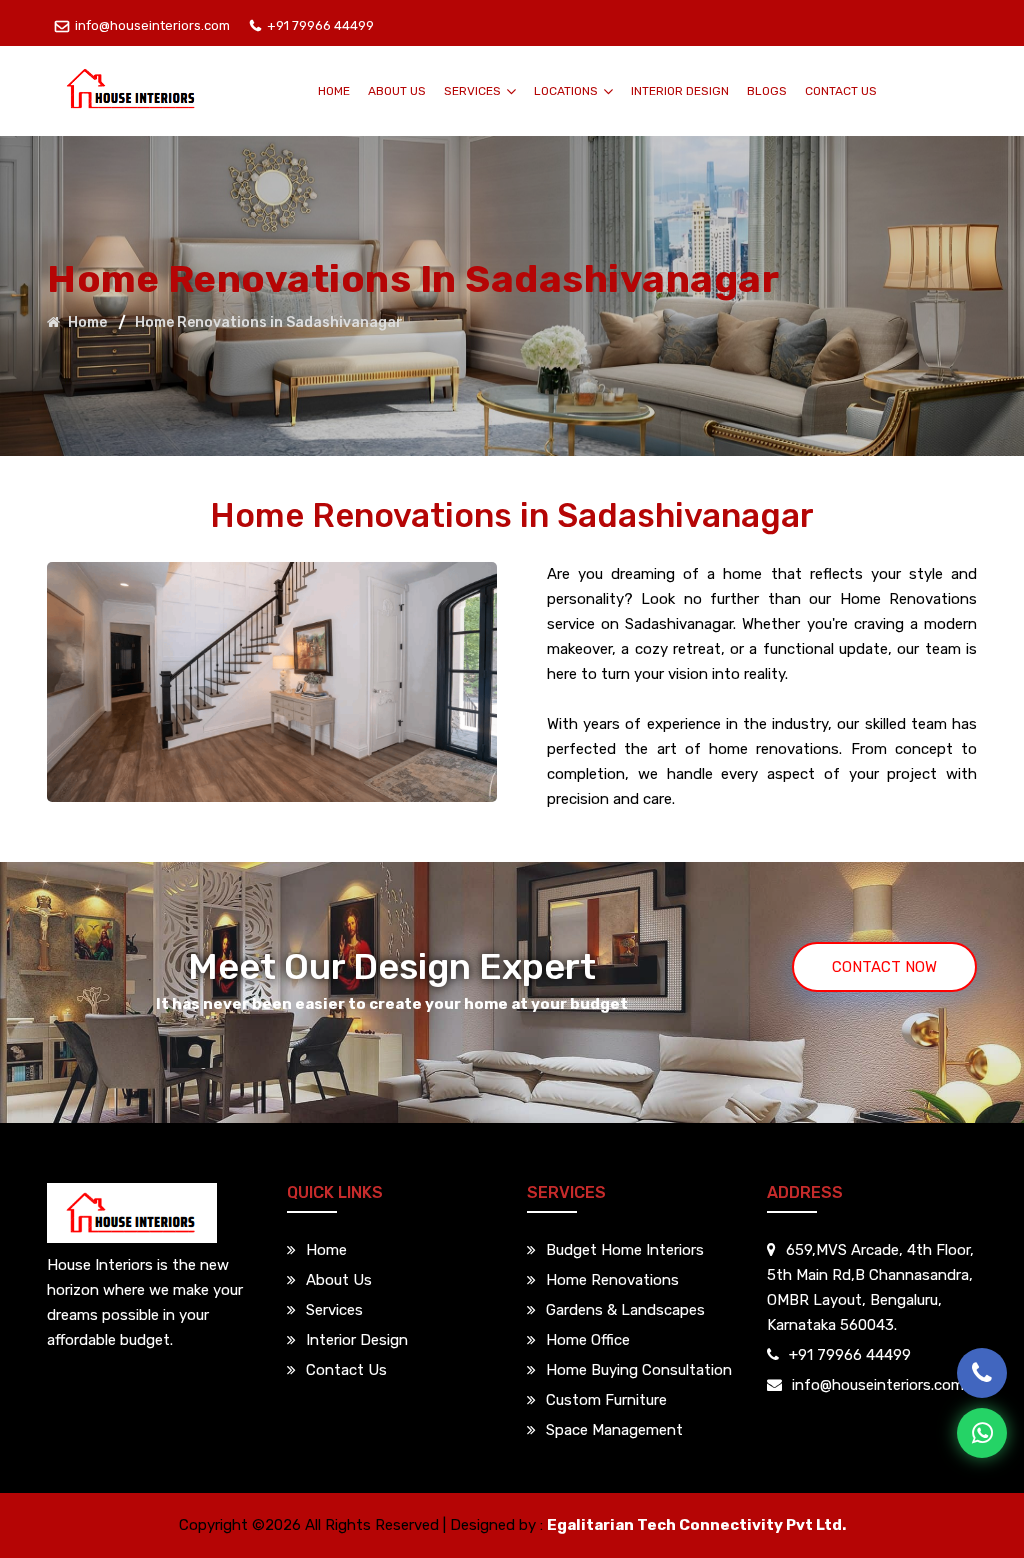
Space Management (614, 1430)
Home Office (588, 1340)
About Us (397, 91)
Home (334, 91)
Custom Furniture (606, 1400)
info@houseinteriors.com (152, 25)
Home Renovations (612, 1280)
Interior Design (680, 91)
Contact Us (841, 91)
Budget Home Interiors (625, 1250)
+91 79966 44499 (320, 25)
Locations (567, 91)
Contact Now (884, 967)
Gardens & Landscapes (625, 1310)
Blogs (767, 91)
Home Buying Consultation (639, 1370)
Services (474, 91)
